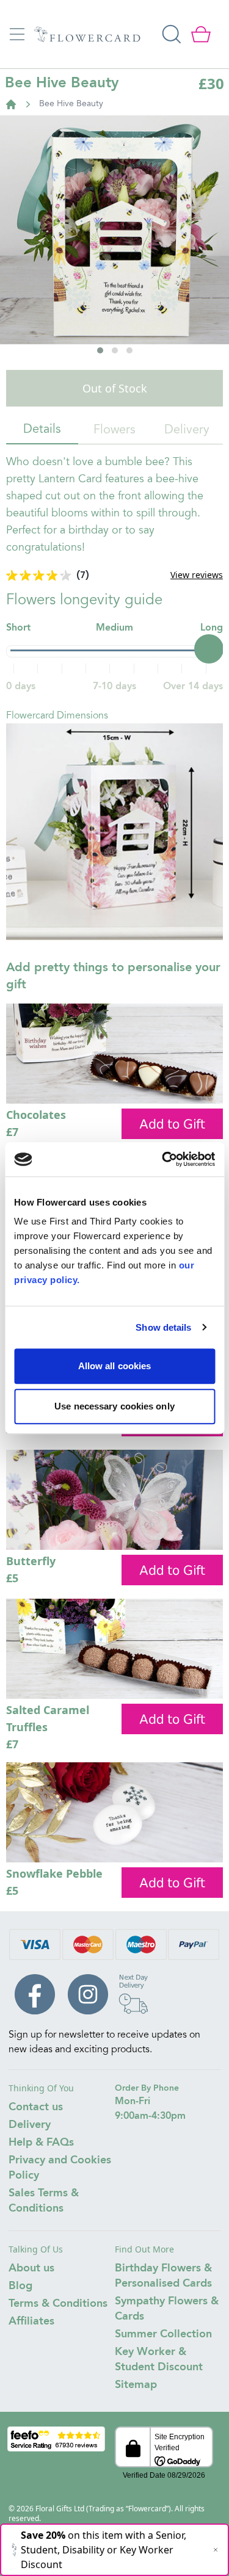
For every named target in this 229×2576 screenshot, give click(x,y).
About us (31, 2268)
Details (42, 430)
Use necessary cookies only (114, 1406)
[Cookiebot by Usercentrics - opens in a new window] (163, 1159)
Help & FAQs (41, 2143)
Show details (163, 1327)
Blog (20, 2286)
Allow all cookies (115, 1366)
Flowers (114, 430)
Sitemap (136, 2385)
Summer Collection (163, 2334)
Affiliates (31, 2321)
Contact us (36, 2107)
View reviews (197, 575)
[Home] (11, 104)
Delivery (187, 430)
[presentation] (24, 272)
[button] (100, 350)
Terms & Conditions (58, 2304)
